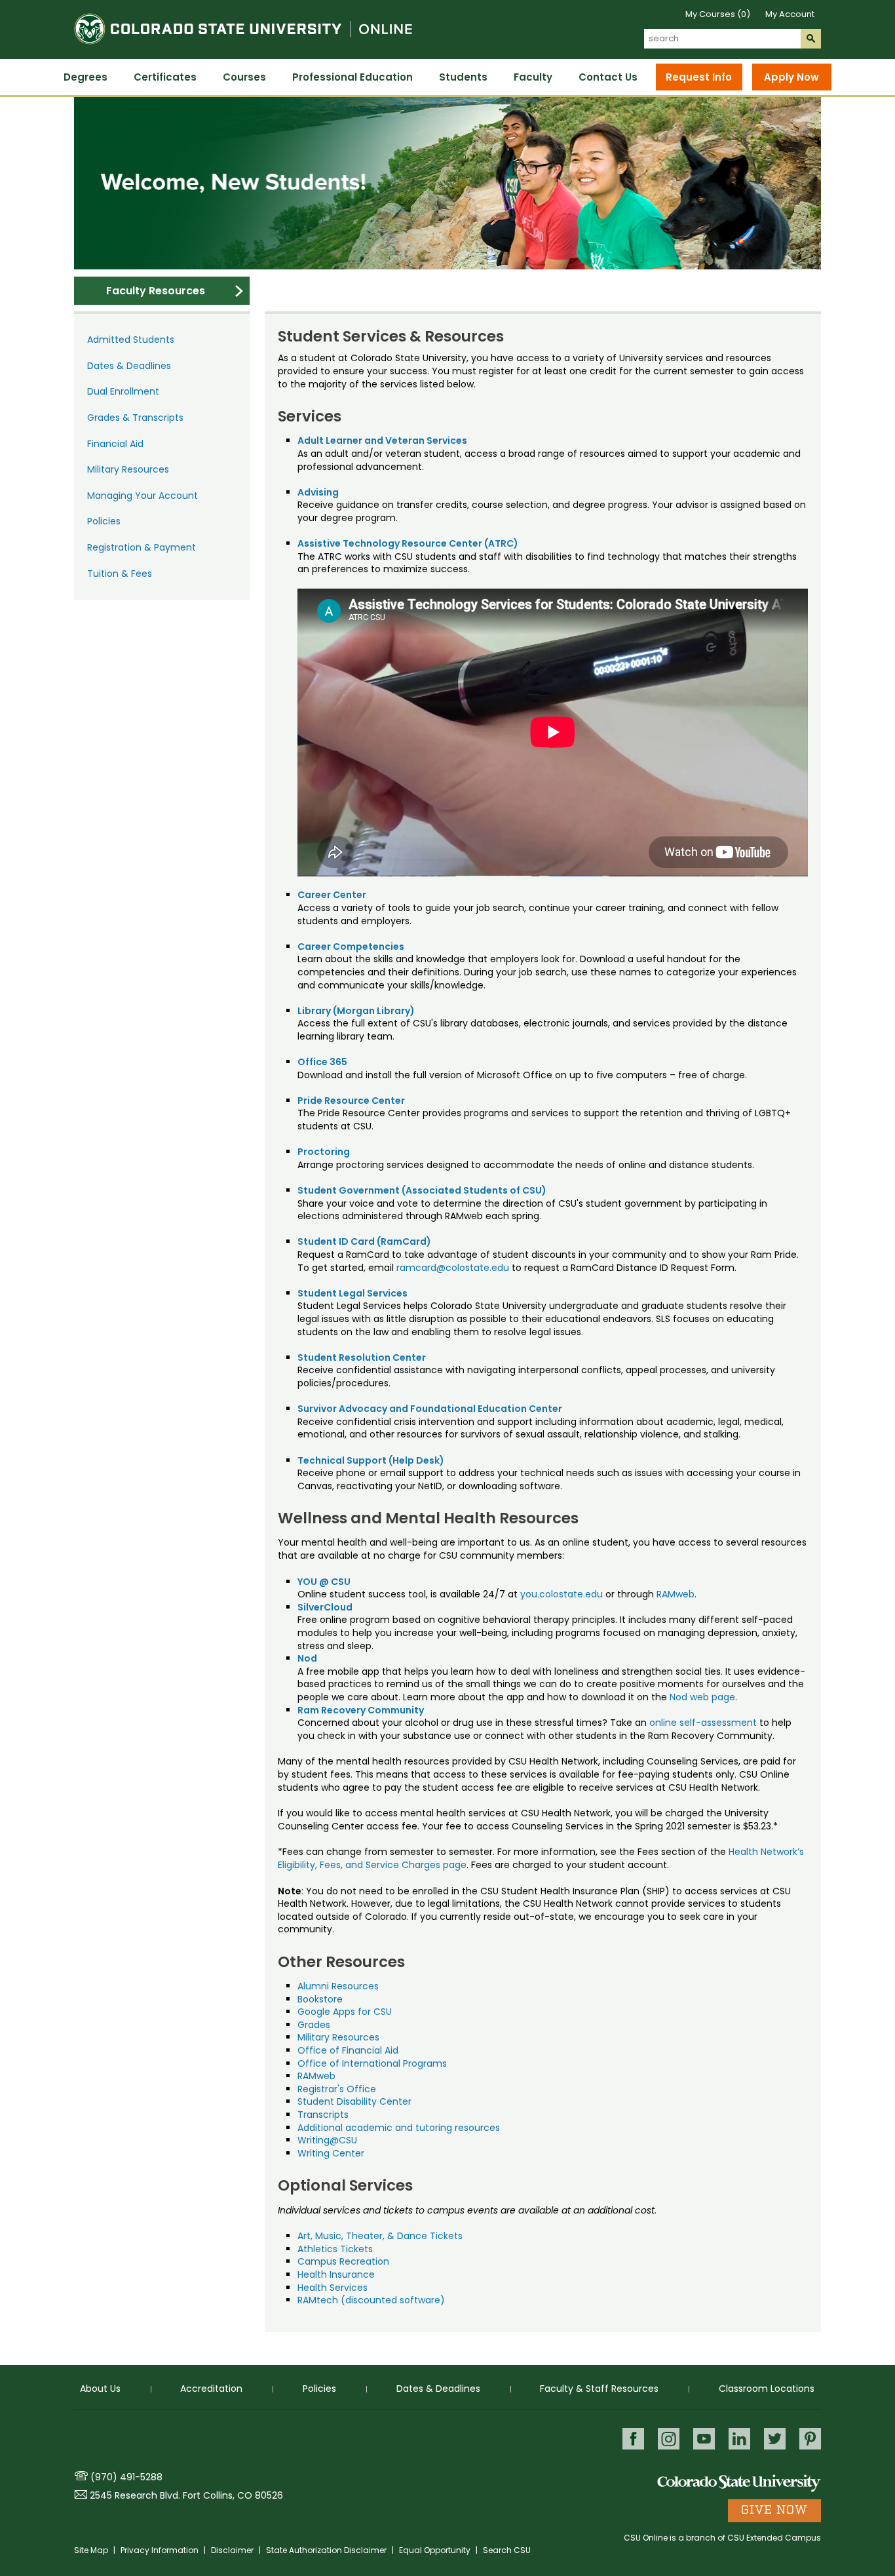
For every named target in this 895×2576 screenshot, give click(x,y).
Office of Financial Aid (348, 2050)
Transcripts (323, 2115)
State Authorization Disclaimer (327, 2550)
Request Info (699, 77)
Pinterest (810, 2439)
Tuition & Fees (120, 574)
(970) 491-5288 (126, 2477)
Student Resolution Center (362, 1357)
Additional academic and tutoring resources (399, 2128)
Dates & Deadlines (129, 366)
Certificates (165, 77)
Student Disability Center (354, 2101)
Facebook (633, 2439)
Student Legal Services (352, 1293)
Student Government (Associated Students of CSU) (422, 1190)
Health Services (333, 2288)
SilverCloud (325, 1607)
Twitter (775, 2439)
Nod (307, 1658)
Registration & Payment (142, 547)
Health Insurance (336, 2274)
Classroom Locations (767, 2389)
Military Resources (128, 469)
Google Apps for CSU (345, 2012)
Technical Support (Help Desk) (371, 1460)
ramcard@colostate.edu (453, 1268)
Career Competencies (351, 946)
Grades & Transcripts (135, 418)
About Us (100, 2389)
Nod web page (702, 1697)
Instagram (669, 2439)
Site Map (92, 2550)
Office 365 (322, 1062)
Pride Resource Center (351, 1101)
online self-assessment (703, 1723)
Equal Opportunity (436, 2550)
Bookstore (320, 1999)
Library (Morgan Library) (356, 1011)
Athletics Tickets (335, 2249)
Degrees (86, 77)
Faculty (533, 77)
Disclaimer (233, 2550)
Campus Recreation (343, 2261)
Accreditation (211, 2389)
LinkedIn (739, 2439)
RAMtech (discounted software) (371, 2300)
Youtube (704, 2439)
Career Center (332, 895)
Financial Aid (115, 444)
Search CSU (507, 2550)
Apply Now (791, 77)
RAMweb (676, 1594)
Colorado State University (739, 2483)
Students (463, 77)
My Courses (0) (718, 14)
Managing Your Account (143, 496)
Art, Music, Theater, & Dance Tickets (380, 2236)
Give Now (774, 2510)
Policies (104, 521)
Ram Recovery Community (361, 1710)
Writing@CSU (327, 2140)
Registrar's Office (337, 2089)
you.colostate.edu (562, 1594)
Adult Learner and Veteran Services (382, 440)
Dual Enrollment (123, 391)
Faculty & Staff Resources (599, 2389)
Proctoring (324, 1152)
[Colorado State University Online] (243, 51)
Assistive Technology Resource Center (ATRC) (408, 543)
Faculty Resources (156, 291)
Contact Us (608, 77)
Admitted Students (131, 340)
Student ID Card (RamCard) (364, 1241)
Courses (244, 77)
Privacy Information (161, 2550)
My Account (790, 14)
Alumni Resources (338, 1986)
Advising (318, 492)
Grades (314, 2025)
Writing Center (331, 2153)
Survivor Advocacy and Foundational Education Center (430, 1409)
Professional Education (352, 77)
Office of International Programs (372, 2063)
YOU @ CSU (324, 1582)
